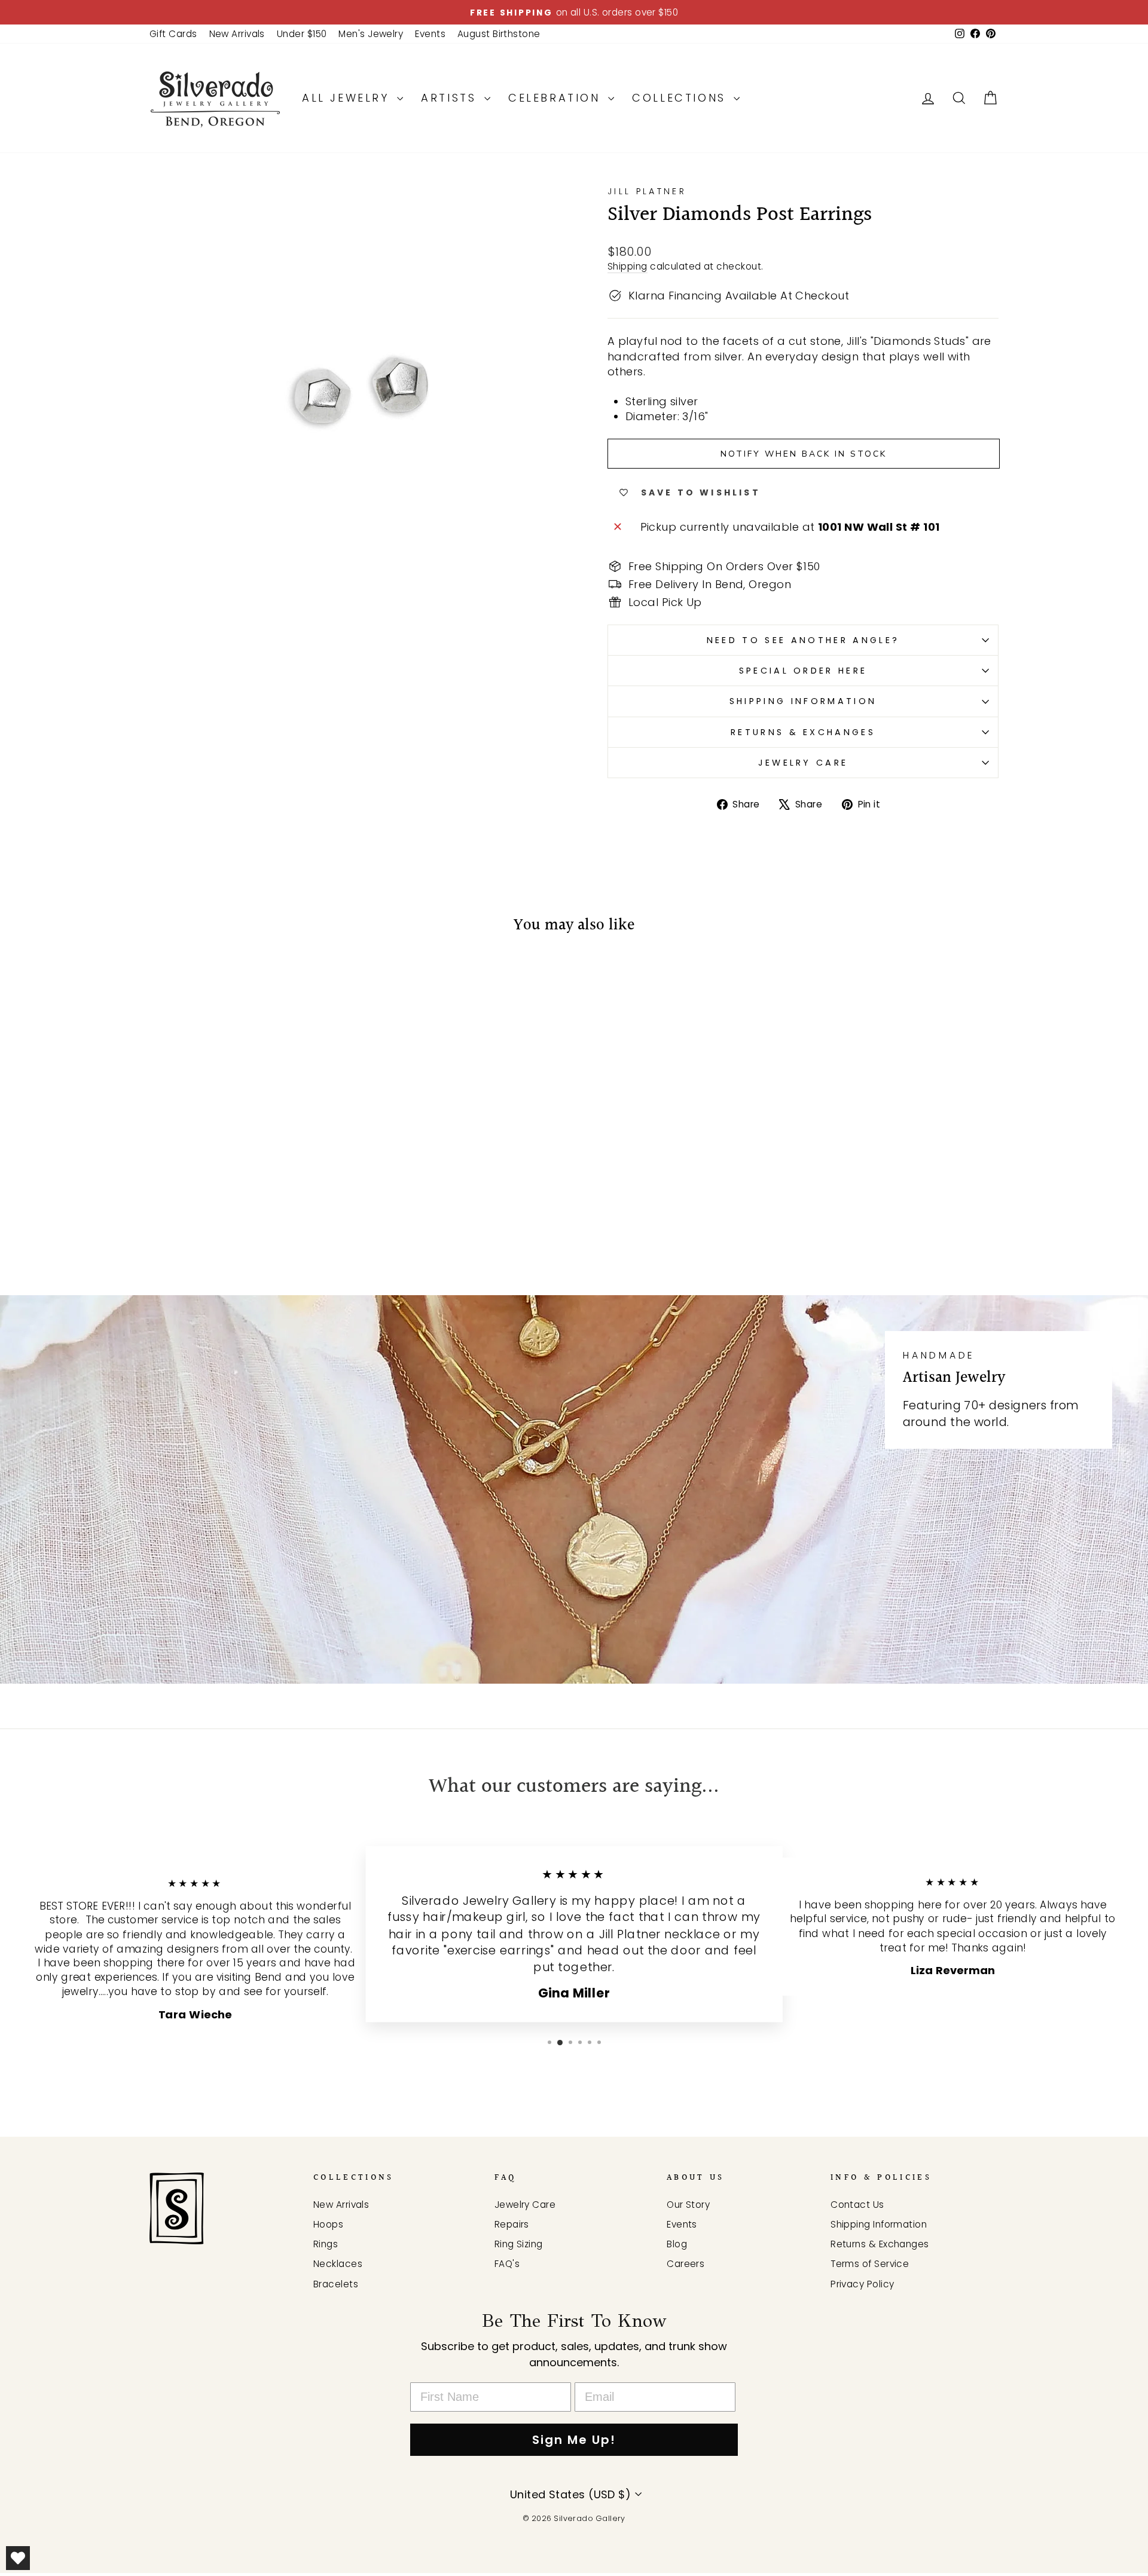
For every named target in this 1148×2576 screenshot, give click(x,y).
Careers (686, 2264)
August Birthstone (499, 34)
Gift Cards (173, 34)
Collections (681, 98)
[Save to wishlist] (164, 981)
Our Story (688, 2205)
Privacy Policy (862, 2284)
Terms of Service (870, 2264)
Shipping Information (803, 701)
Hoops (328, 2224)
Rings (326, 2244)
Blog (677, 2244)
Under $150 (302, 34)
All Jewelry (348, 98)
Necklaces (338, 2264)
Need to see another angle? (803, 640)
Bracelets (336, 2284)
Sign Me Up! (574, 2440)
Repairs (512, 2224)
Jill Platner (647, 191)
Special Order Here (803, 671)
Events (430, 34)
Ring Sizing (519, 2244)
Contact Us (857, 2205)
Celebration (557, 98)
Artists (451, 98)
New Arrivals (237, 34)
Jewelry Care (803, 763)
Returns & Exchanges (803, 732)
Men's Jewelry (371, 34)
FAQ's (507, 2264)
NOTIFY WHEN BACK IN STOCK (804, 454)
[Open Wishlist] (18, 2558)
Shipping (628, 266)
